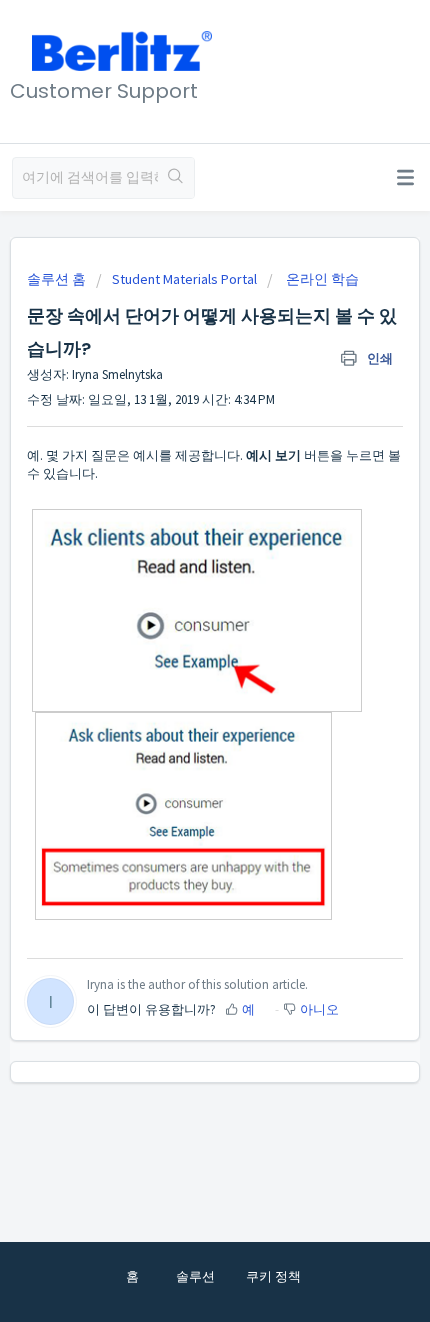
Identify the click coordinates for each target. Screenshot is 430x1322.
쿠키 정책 (273, 1276)
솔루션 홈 (58, 279)
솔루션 (195, 1276)
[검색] (176, 178)
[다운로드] (178, 652)
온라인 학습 (321, 279)
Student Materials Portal (184, 279)
